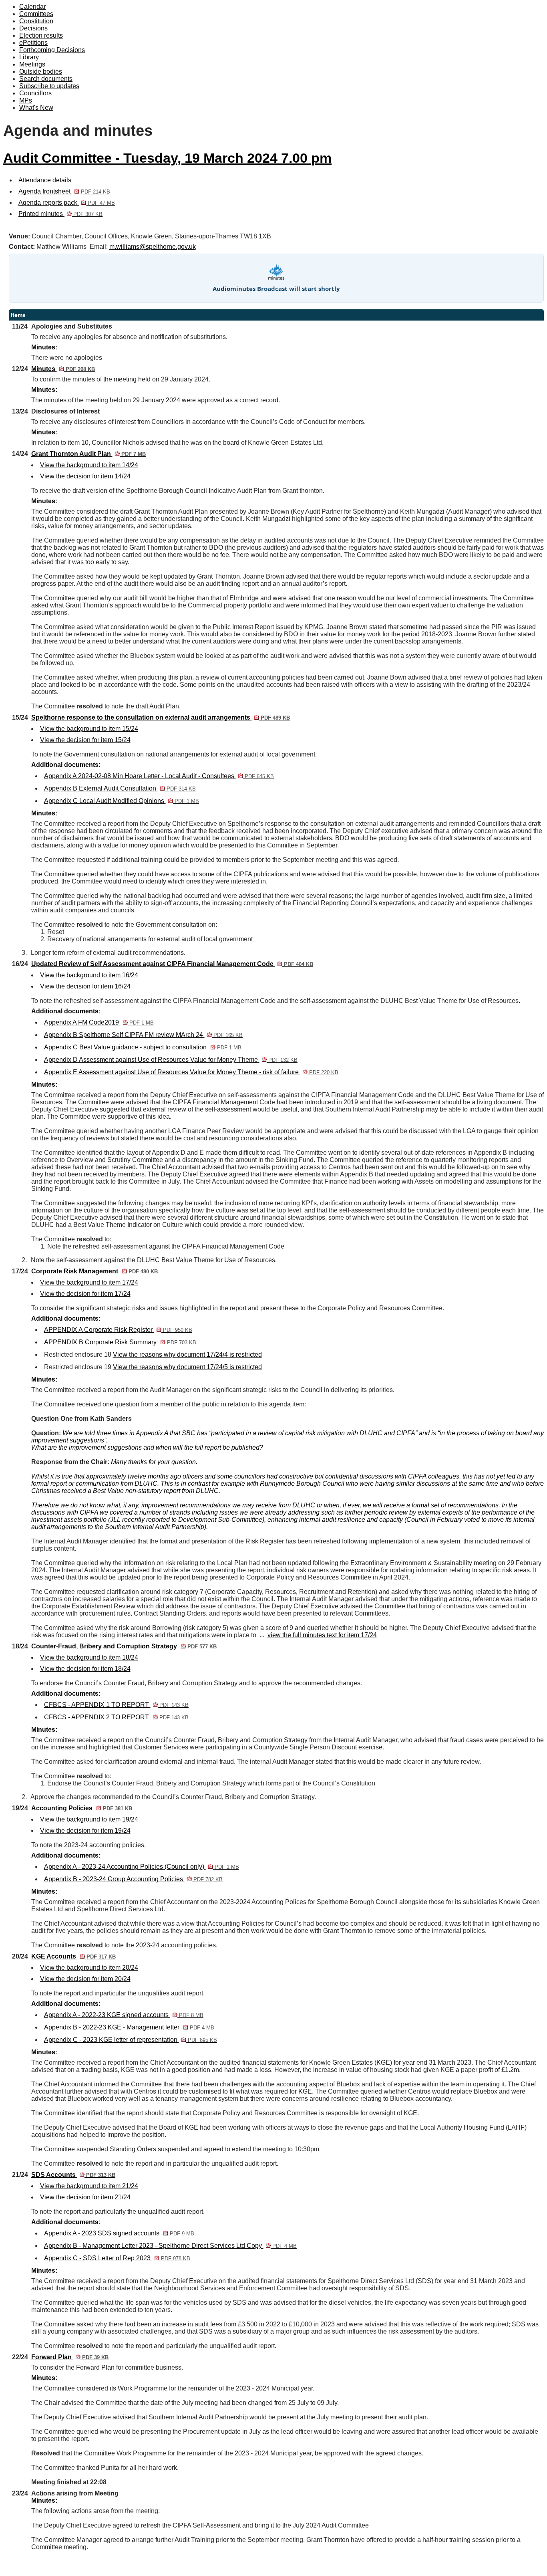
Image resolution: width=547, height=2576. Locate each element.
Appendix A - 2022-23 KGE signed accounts (124, 2015)
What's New (36, 108)
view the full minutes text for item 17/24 (322, 1635)
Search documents (46, 79)
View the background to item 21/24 (89, 2186)
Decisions (33, 28)
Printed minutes (60, 214)
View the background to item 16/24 (89, 975)
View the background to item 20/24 (89, 1968)
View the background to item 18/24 (89, 1657)
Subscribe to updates (49, 86)
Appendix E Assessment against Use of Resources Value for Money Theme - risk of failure (191, 1072)
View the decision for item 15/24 (85, 740)
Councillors (35, 93)
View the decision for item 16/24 (85, 986)
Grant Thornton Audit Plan (88, 454)
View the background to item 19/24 (89, 1819)
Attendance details (45, 180)
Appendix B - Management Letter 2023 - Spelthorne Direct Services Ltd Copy (170, 2246)
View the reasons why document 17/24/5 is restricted (187, 1367)
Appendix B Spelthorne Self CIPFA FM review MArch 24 (143, 1035)
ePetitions (33, 43)
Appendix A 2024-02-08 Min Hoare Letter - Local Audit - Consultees (159, 776)
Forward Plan (70, 2357)
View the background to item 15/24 (89, 729)
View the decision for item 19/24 (85, 1831)
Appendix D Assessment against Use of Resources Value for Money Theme (171, 1060)
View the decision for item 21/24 (85, 2197)
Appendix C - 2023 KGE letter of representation (131, 2040)
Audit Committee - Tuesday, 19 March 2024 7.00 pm (167, 158)
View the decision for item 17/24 (85, 1294)
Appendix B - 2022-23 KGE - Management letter (129, 2027)
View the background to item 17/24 (89, 1282)
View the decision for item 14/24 (85, 476)
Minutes (63, 369)
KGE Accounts (73, 1956)
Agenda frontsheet (64, 191)
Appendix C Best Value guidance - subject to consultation (143, 1047)
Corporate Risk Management (95, 1271)
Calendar (32, 7)
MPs (26, 100)
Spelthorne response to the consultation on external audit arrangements (161, 717)
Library (29, 57)
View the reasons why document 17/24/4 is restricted (187, 1355)
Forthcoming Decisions (52, 50)
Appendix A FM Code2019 (99, 1022)
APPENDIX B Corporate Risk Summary (120, 1342)
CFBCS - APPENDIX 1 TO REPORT (116, 1705)
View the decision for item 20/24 (85, 1979)
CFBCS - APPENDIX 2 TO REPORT (116, 1717)
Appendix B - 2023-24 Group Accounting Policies (133, 1879)
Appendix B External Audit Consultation (120, 788)
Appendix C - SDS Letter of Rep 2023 (117, 2258)
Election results (41, 35)
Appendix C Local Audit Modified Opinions (122, 801)
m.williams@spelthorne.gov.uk (153, 247)
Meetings (32, 64)
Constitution (36, 21)
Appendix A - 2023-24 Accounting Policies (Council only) (142, 1867)
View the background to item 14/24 (89, 465)
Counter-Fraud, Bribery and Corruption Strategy (124, 1646)
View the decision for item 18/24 (85, 1669)
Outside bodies (41, 72)
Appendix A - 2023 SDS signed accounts (119, 2233)
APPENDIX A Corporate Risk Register (118, 1330)
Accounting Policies (82, 1808)
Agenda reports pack (67, 203)
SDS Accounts (73, 2175)
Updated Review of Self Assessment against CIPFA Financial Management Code (172, 964)
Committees (36, 14)
